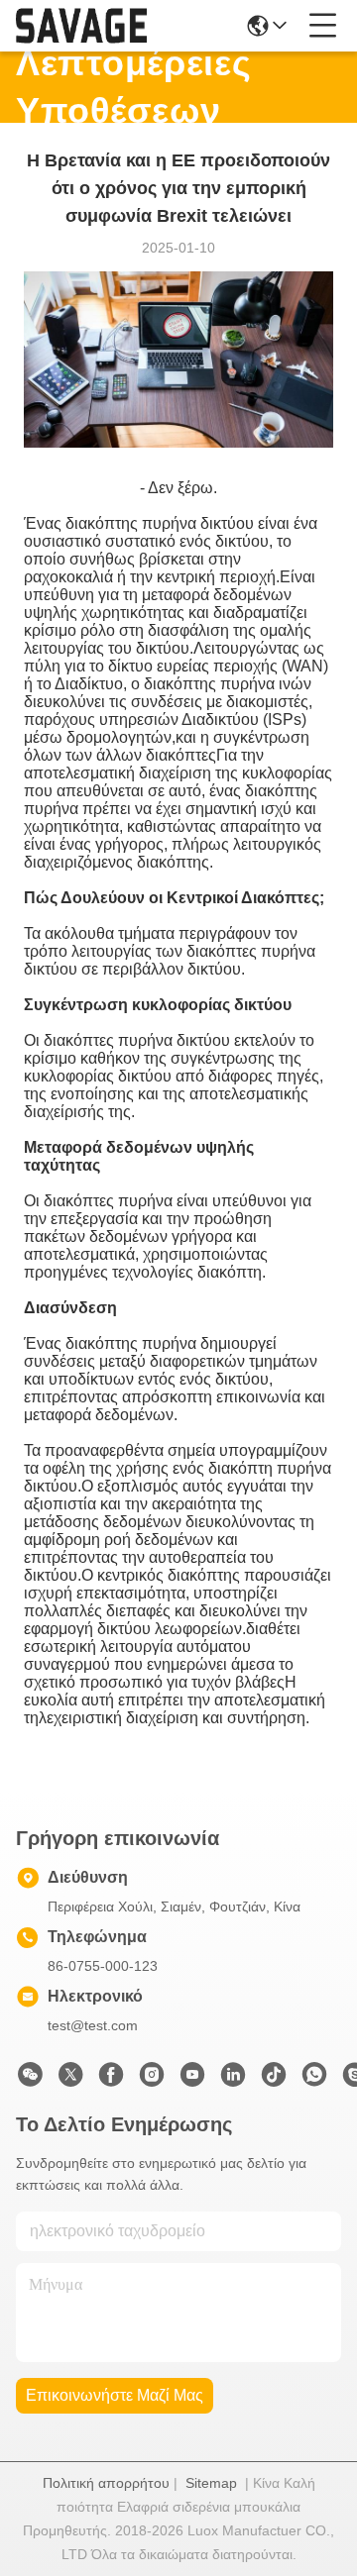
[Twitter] (70, 2080)
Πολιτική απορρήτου (106, 2483)
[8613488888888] (314, 2080)
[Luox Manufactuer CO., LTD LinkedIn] (233, 2080)
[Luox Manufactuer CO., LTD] (81, 26)
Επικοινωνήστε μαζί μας (115, 2395)
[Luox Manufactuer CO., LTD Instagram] (152, 2080)
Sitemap (211, 2483)
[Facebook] (111, 2080)
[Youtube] (192, 2080)
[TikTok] (274, 2080)
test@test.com (93, 2025)
